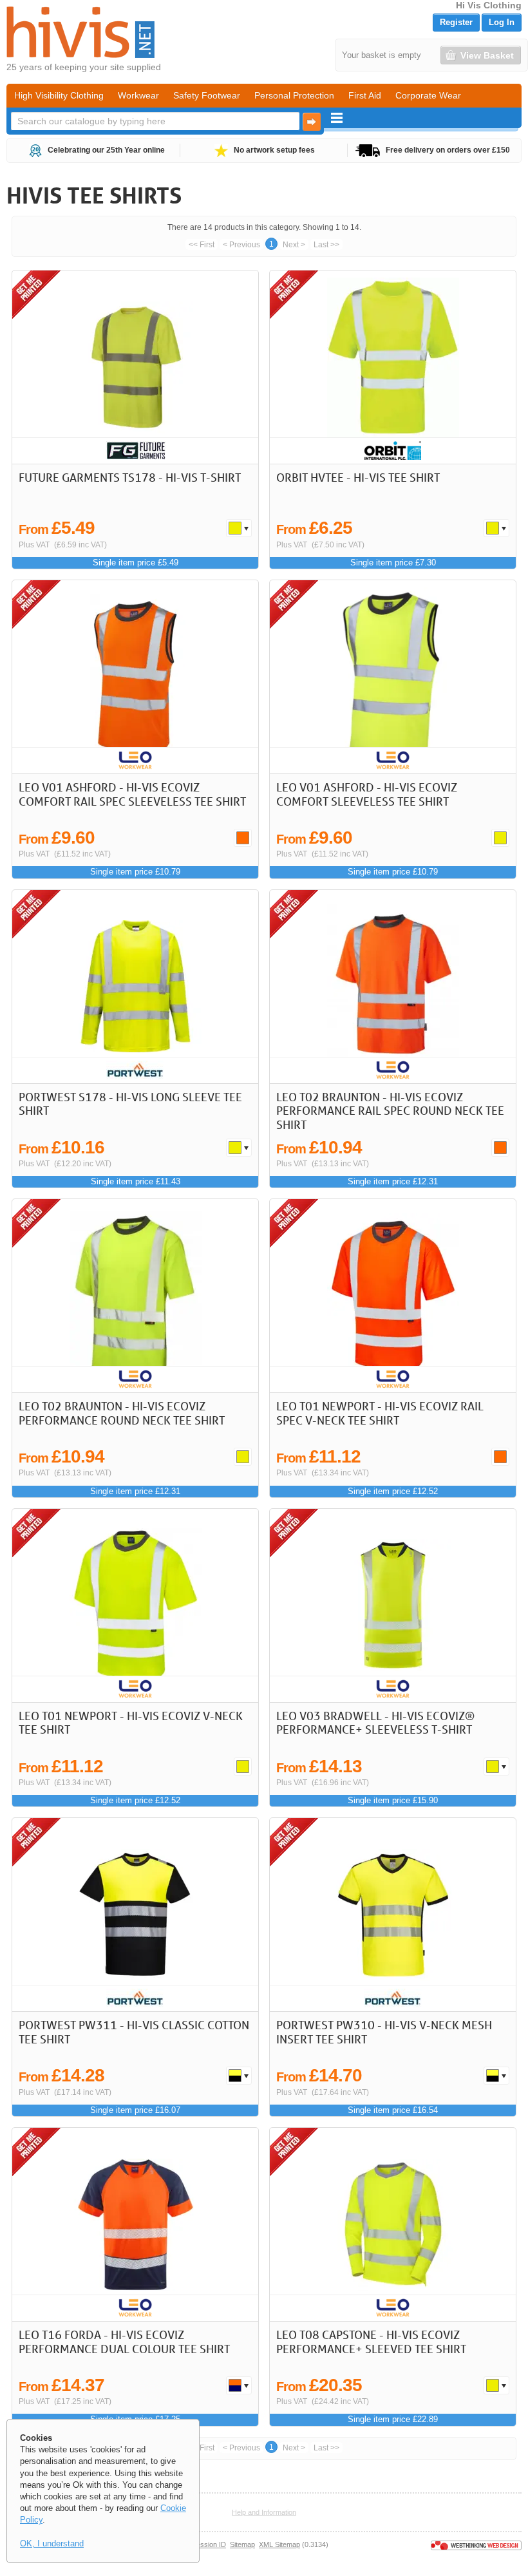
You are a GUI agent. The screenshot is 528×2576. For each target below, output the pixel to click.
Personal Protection (294, 95)
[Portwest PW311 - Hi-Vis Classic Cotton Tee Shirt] (135, 1915)
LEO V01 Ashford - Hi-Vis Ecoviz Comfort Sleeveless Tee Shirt (367, 794)
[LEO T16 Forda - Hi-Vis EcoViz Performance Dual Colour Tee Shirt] (135, 2224)
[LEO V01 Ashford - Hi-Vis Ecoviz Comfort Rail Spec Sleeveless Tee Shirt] (135, 677)
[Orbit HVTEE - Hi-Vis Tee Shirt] (393, 367)
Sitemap (242, 2544)
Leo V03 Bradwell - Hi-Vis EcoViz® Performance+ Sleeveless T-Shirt (375, 1723)
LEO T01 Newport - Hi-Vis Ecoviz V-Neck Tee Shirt (131, 1723)
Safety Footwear (207, 95)
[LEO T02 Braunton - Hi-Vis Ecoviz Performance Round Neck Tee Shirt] (135, 1296)
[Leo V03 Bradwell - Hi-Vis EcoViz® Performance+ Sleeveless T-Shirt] (393, 1605)
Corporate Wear (428, 95)
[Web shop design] (476, 2544)
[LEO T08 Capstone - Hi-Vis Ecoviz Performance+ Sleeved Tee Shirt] (393, 2224)
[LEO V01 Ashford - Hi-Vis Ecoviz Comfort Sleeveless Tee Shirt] (393, 677)
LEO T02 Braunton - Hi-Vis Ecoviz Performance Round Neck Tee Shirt (122, 1413)
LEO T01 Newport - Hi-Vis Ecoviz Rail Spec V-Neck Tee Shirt (380, 1413)
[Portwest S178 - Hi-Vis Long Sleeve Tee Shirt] (135, 987)
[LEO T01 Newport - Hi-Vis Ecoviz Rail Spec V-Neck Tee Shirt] (393, 1296)
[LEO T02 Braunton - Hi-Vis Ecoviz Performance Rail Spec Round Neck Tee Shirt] (393, 987)
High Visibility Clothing (59, 95)
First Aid (365, 95)
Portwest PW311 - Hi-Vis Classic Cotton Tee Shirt (134, 2032)
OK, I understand (52, 2543)
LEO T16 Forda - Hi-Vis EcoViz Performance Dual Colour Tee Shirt (124, 2342)
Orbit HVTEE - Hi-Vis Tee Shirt (358, 477)
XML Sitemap (279, 2544)
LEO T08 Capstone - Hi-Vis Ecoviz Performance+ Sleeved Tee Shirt (371, 2342)
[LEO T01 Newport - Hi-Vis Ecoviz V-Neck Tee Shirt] (135, 1605)
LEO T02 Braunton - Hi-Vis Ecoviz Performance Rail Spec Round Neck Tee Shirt (390, 1111)
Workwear (138, 95)
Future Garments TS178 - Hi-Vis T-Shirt (130, 477)
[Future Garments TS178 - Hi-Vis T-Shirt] (135, 367)
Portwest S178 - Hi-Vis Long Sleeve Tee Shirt (130, 1104)
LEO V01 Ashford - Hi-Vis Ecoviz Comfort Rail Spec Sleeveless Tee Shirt (132, 794)
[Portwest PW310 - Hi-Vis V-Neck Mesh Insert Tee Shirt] (393, 1915)
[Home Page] (80, 32)
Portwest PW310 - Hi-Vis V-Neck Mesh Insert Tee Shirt (384, 2032)
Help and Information (264, 2512)
